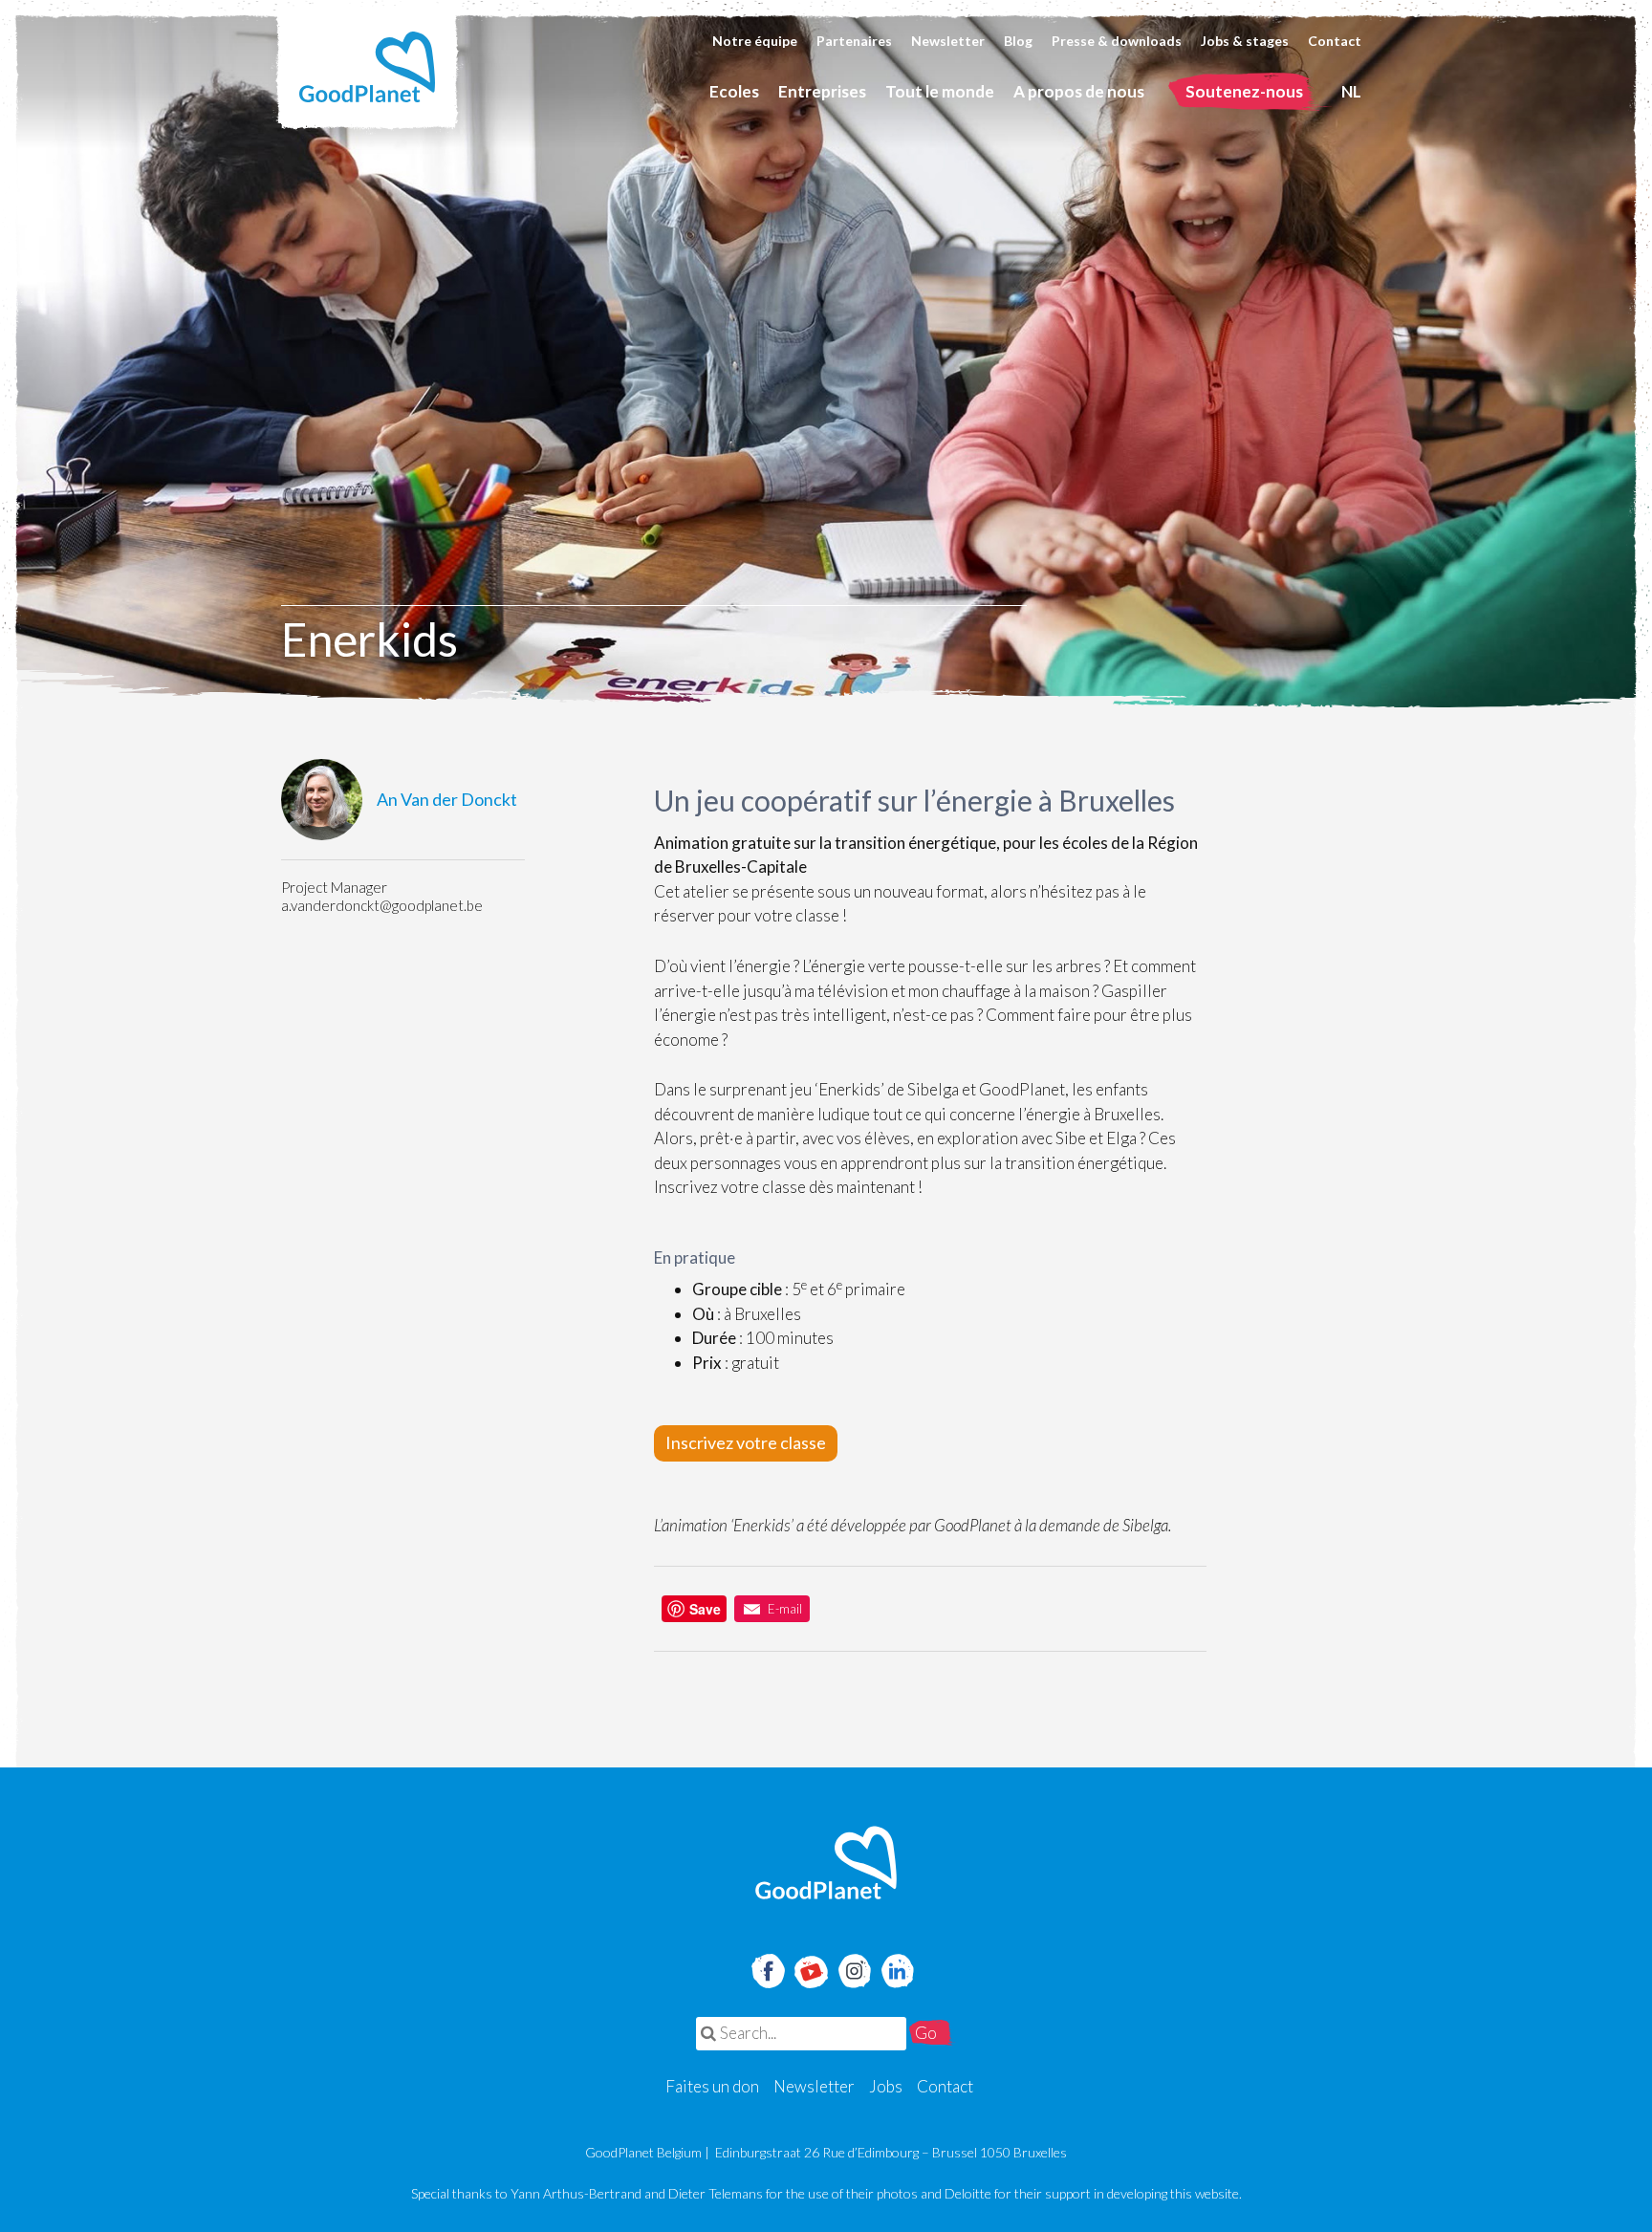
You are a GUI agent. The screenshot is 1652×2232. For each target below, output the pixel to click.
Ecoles (734, 91)
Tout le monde (940, 91)
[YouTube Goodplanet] (811, 1965)
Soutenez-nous (1244, 91)
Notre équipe (755, 41)
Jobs (886, 2086)
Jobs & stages (1245, 41)
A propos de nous (1079, 91)
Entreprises (822, 91)
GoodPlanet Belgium (367, 67)
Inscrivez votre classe (746, 1442)
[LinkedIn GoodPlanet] (897, 1969)
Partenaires (854, 41)
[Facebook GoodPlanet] (767, 1969)
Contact (1335, 41)
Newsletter (948, 41)
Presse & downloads (1117, 41)
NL (1351, 91)
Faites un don (712, 2086)
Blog (1018, 41)
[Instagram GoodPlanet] (854, 1969)
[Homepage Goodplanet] (826, 1863)
